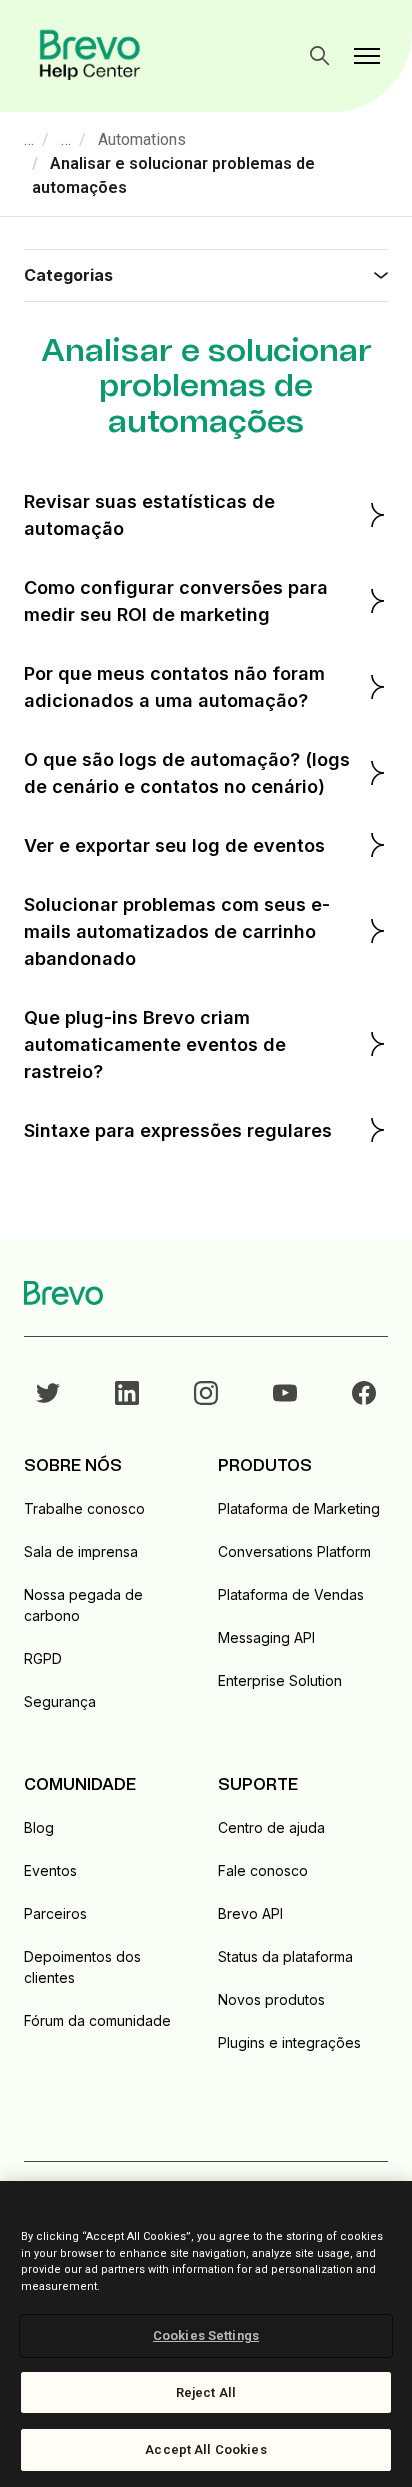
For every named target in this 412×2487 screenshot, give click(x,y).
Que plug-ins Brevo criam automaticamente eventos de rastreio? (155, 1044)
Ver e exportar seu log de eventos (174, 845)
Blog (39, 1827)
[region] (206, 2334)
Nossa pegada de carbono (83, 1605)
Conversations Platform (294, 1551)
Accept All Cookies (205, 2449)
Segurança (60, 1701)
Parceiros (55, 1913)
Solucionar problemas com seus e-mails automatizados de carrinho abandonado (177, 931)
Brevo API (250, 1913)
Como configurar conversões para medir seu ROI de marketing (176, 601)
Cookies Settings (206, 2335)
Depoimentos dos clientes (82, 1967)
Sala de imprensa (81, 1551)
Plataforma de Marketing (299, 1508)
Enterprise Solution (280, 1680)
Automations (142, 139)
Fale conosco (263, 1870)
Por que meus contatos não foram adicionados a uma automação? (174, 687)
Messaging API (266, 1637)
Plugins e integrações (289, 2042)
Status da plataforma (285, 1956)
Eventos (50, 1870)
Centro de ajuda (271, 1827)
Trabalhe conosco (84, 1508)
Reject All (206, 2392)
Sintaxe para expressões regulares (178, 1130)
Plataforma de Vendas (291, 1594)
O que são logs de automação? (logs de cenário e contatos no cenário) (187, 773)
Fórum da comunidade (97, 2020)
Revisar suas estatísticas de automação (149, 515)
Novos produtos (271, 1999)
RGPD (43, 1658)
